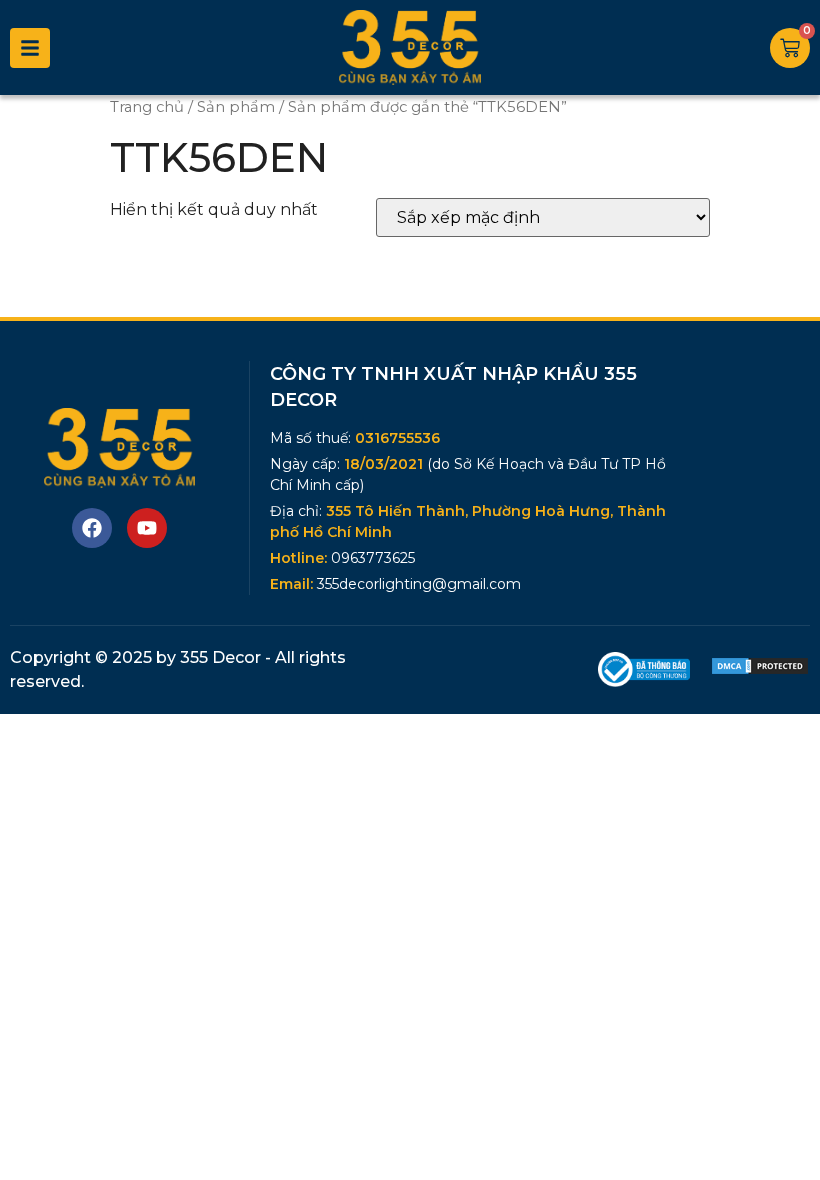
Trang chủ (147, 107)
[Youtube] (147, 528)
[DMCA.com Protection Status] (760, 670)
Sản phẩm (236, 107)
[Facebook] (92, 528)
